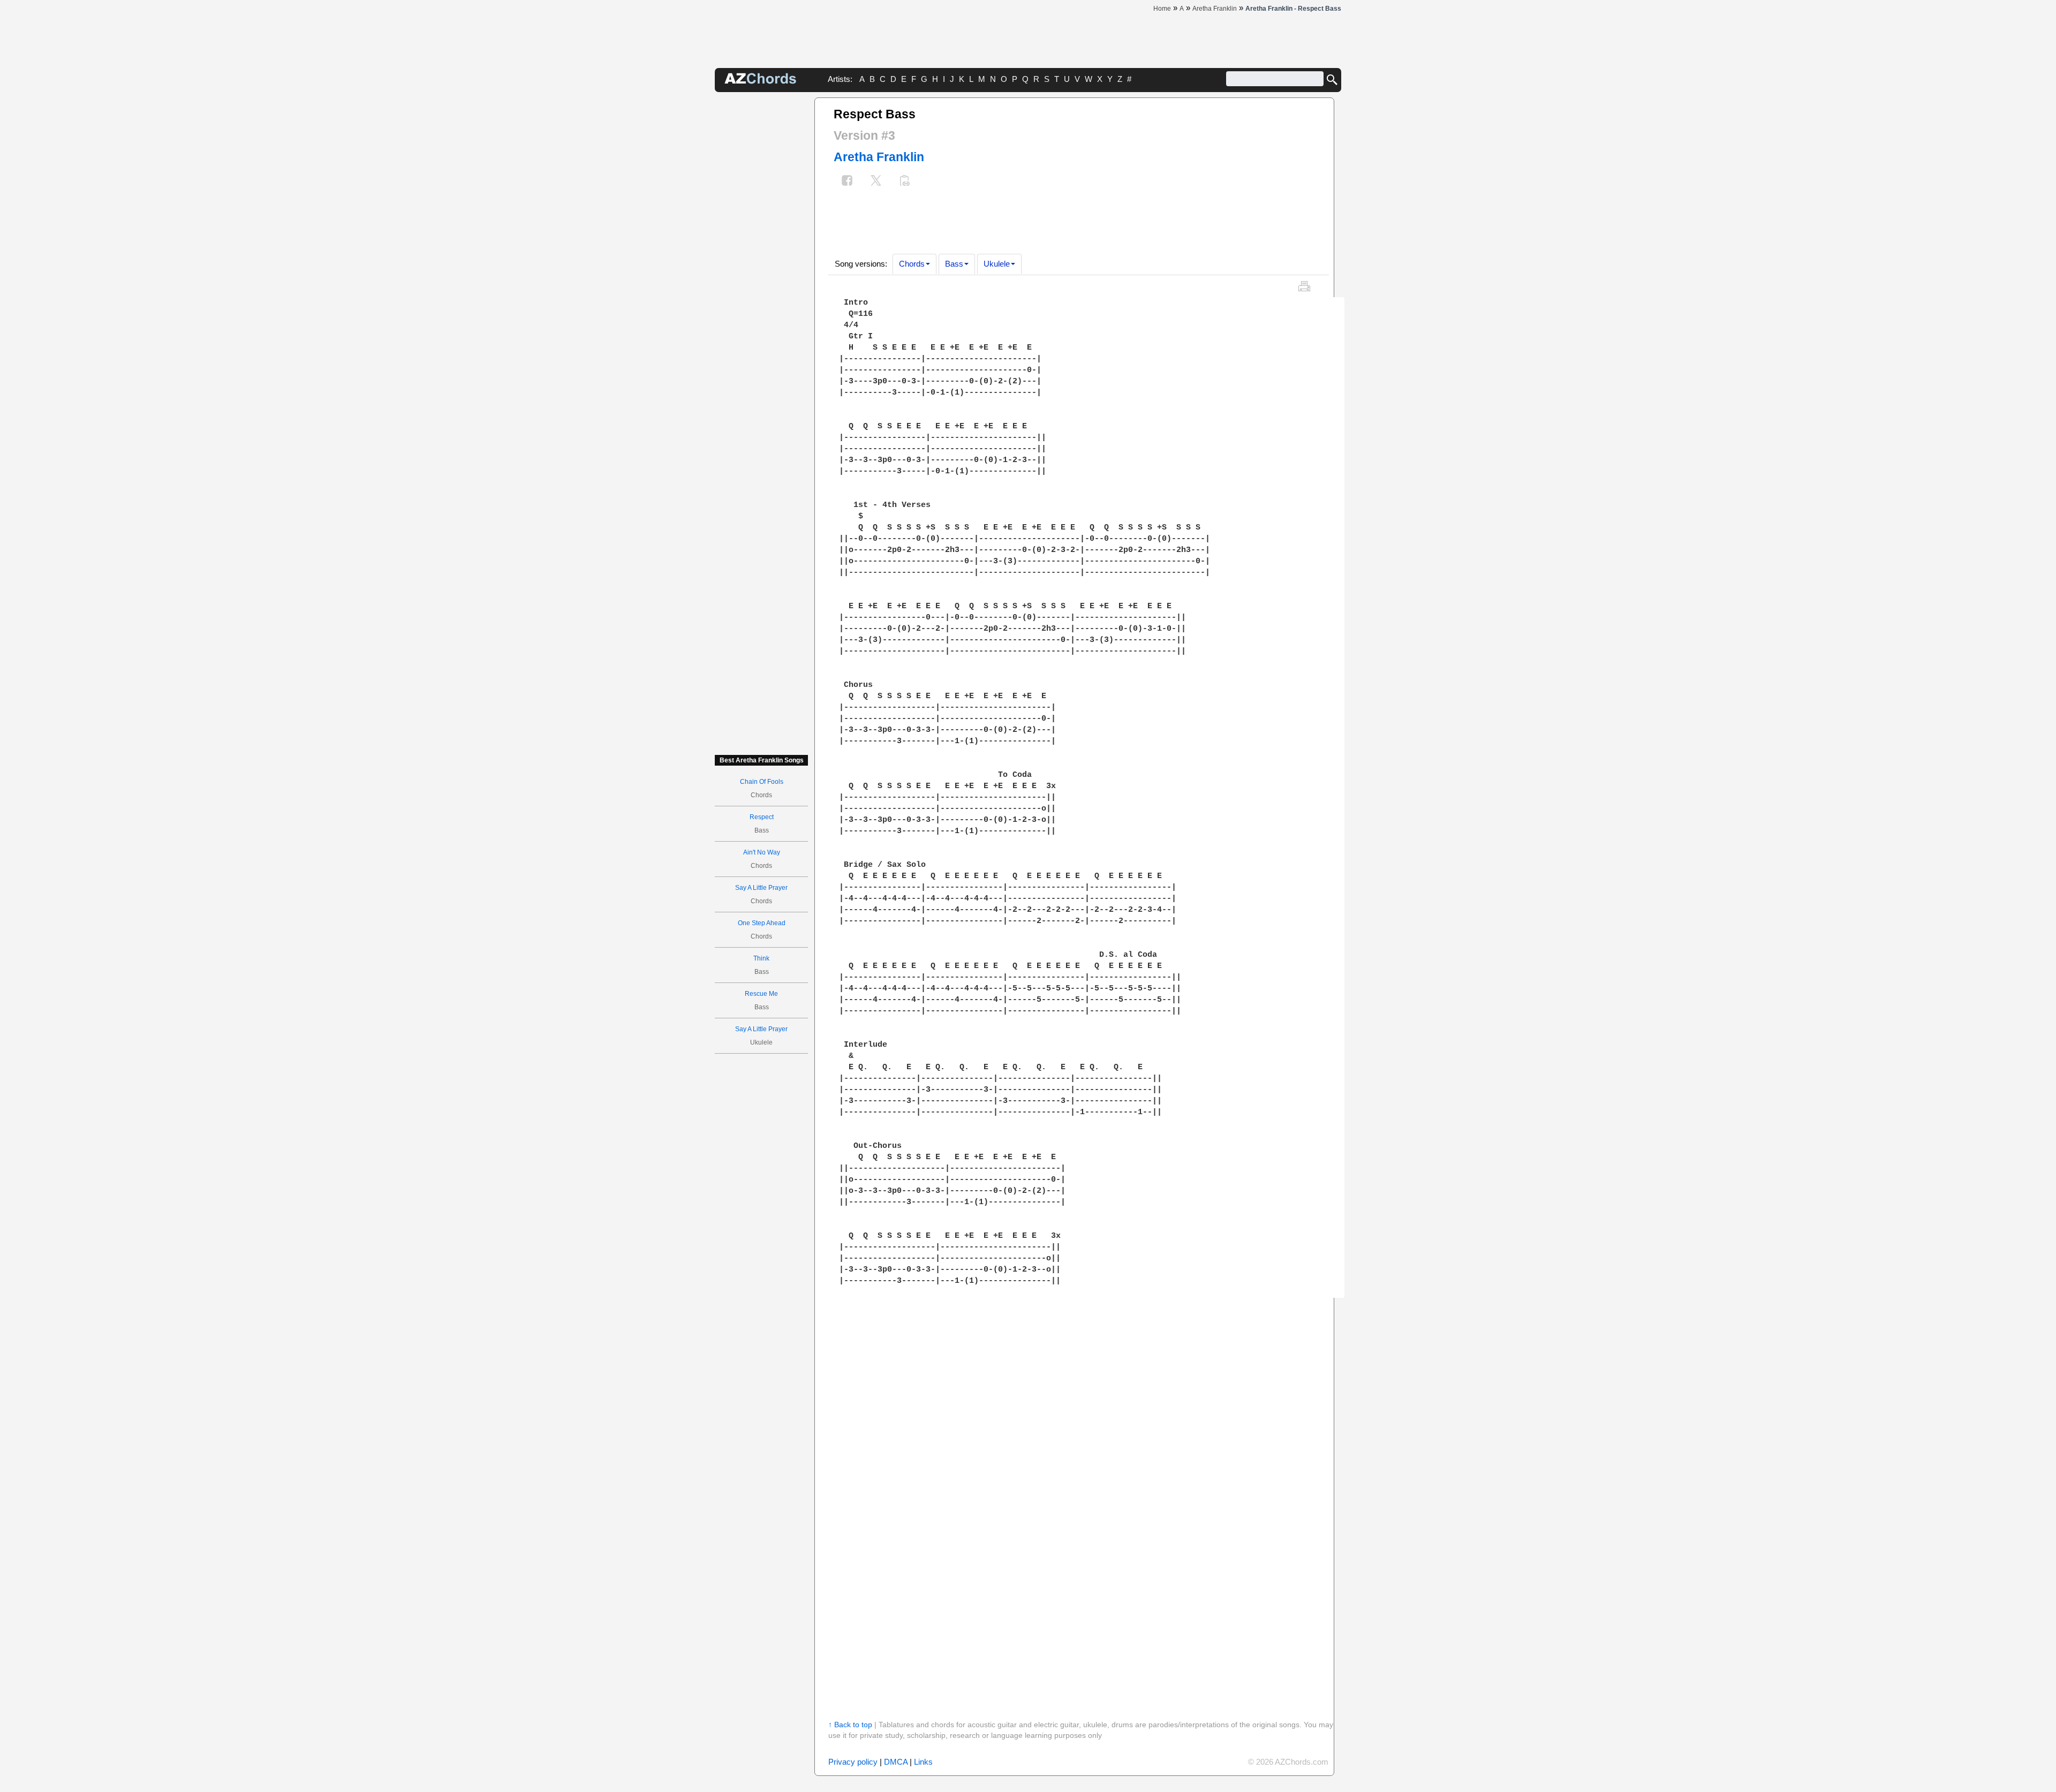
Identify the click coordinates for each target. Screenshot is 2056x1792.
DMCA (896, 1762)
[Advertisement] (761, 258)
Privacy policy (853, 1762)
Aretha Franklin (879, 157)
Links (923, 1762)
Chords (912, 264)
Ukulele (997, 264)
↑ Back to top (850, 1725)
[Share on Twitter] (876, 182)
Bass (954, 264)
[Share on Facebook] (847, 182)
